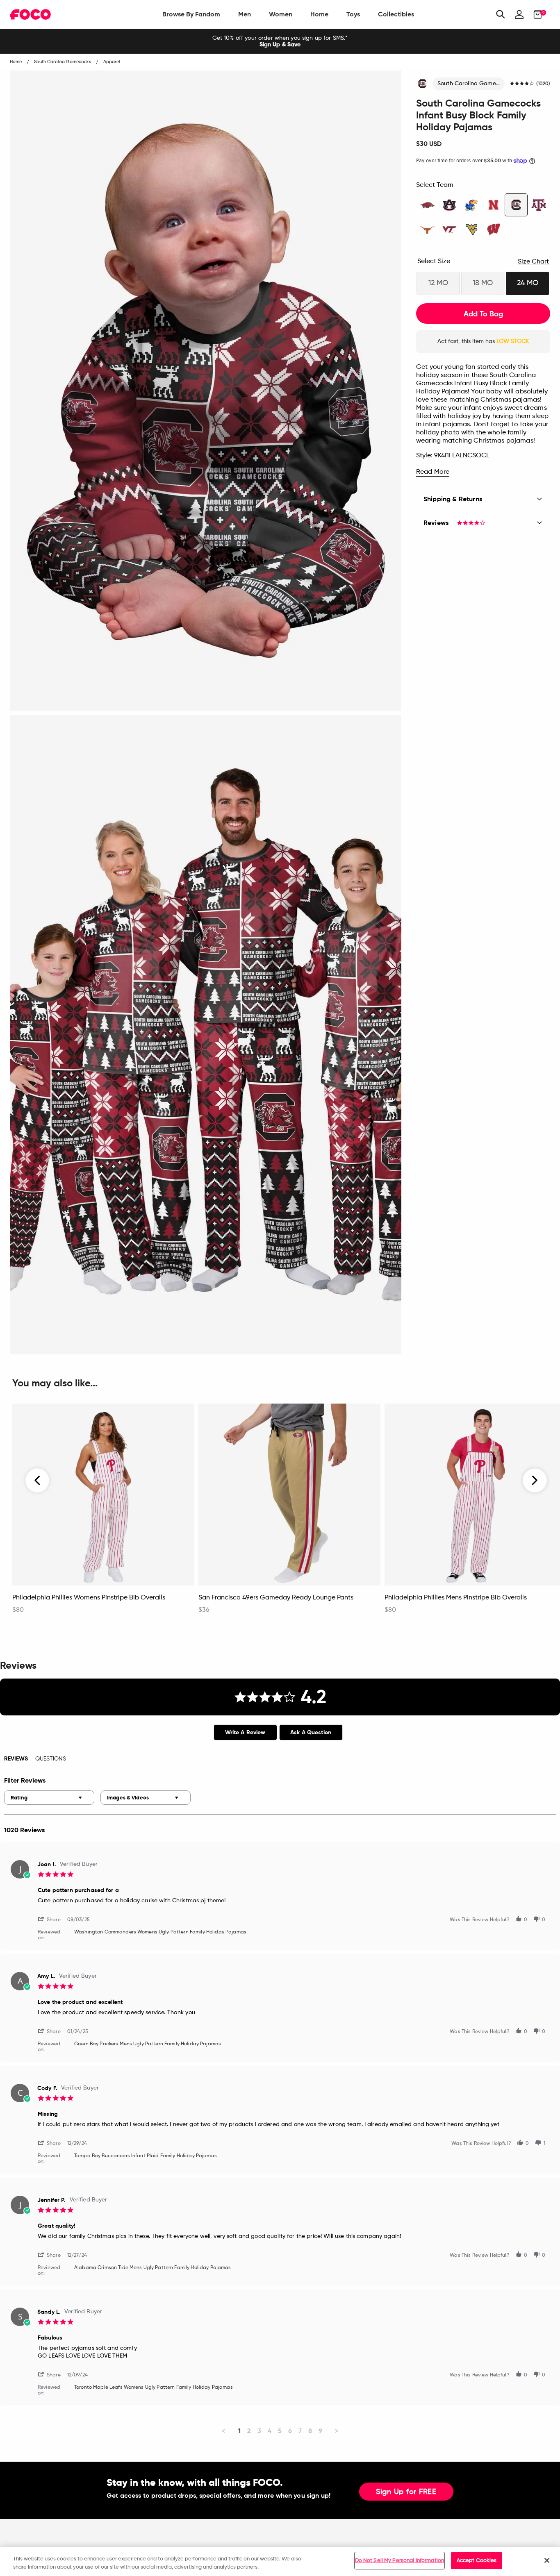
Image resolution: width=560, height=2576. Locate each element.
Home (319, 14)
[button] (52, 1919)
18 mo (483, 283)
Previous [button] (38, 1481)
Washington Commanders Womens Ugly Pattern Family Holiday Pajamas (160, 1932)
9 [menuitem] (320, 2431)
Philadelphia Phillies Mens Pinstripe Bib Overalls (456, 1598)
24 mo (528, 283)
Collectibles (396, 14)
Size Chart (533, 262)
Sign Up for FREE (406, 2492)
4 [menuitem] (270, 2431)
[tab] (245, 1732)
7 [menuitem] (300, 2431)
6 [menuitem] (290, 2431)
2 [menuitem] (249, 2431)
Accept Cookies (477, 2561)
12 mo (438, 283)
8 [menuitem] (310, 2431)
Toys (353, 14)
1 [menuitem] (239, 2431)
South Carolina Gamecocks (471, 84)
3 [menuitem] (259, 2431)
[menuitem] (191, 14)
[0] (535, 14)
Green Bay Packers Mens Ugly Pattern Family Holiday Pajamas (148, 2044)
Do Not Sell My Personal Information (400, 2561)
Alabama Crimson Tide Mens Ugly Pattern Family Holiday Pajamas (153, 2268)
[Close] (547, 2560)
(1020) (543, 84)
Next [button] (535, 1481)
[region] (280, 2561)
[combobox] (49, 1798)
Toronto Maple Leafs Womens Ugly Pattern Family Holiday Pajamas (154, 2387)
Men (245, 14)
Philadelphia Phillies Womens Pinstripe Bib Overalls (89, 1598)
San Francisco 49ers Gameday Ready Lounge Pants (276, 1598)
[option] (280, 41)
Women (281, 14)
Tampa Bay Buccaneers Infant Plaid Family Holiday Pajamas (146, 2156)
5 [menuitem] (280, 2431)
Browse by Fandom (191, 14)
